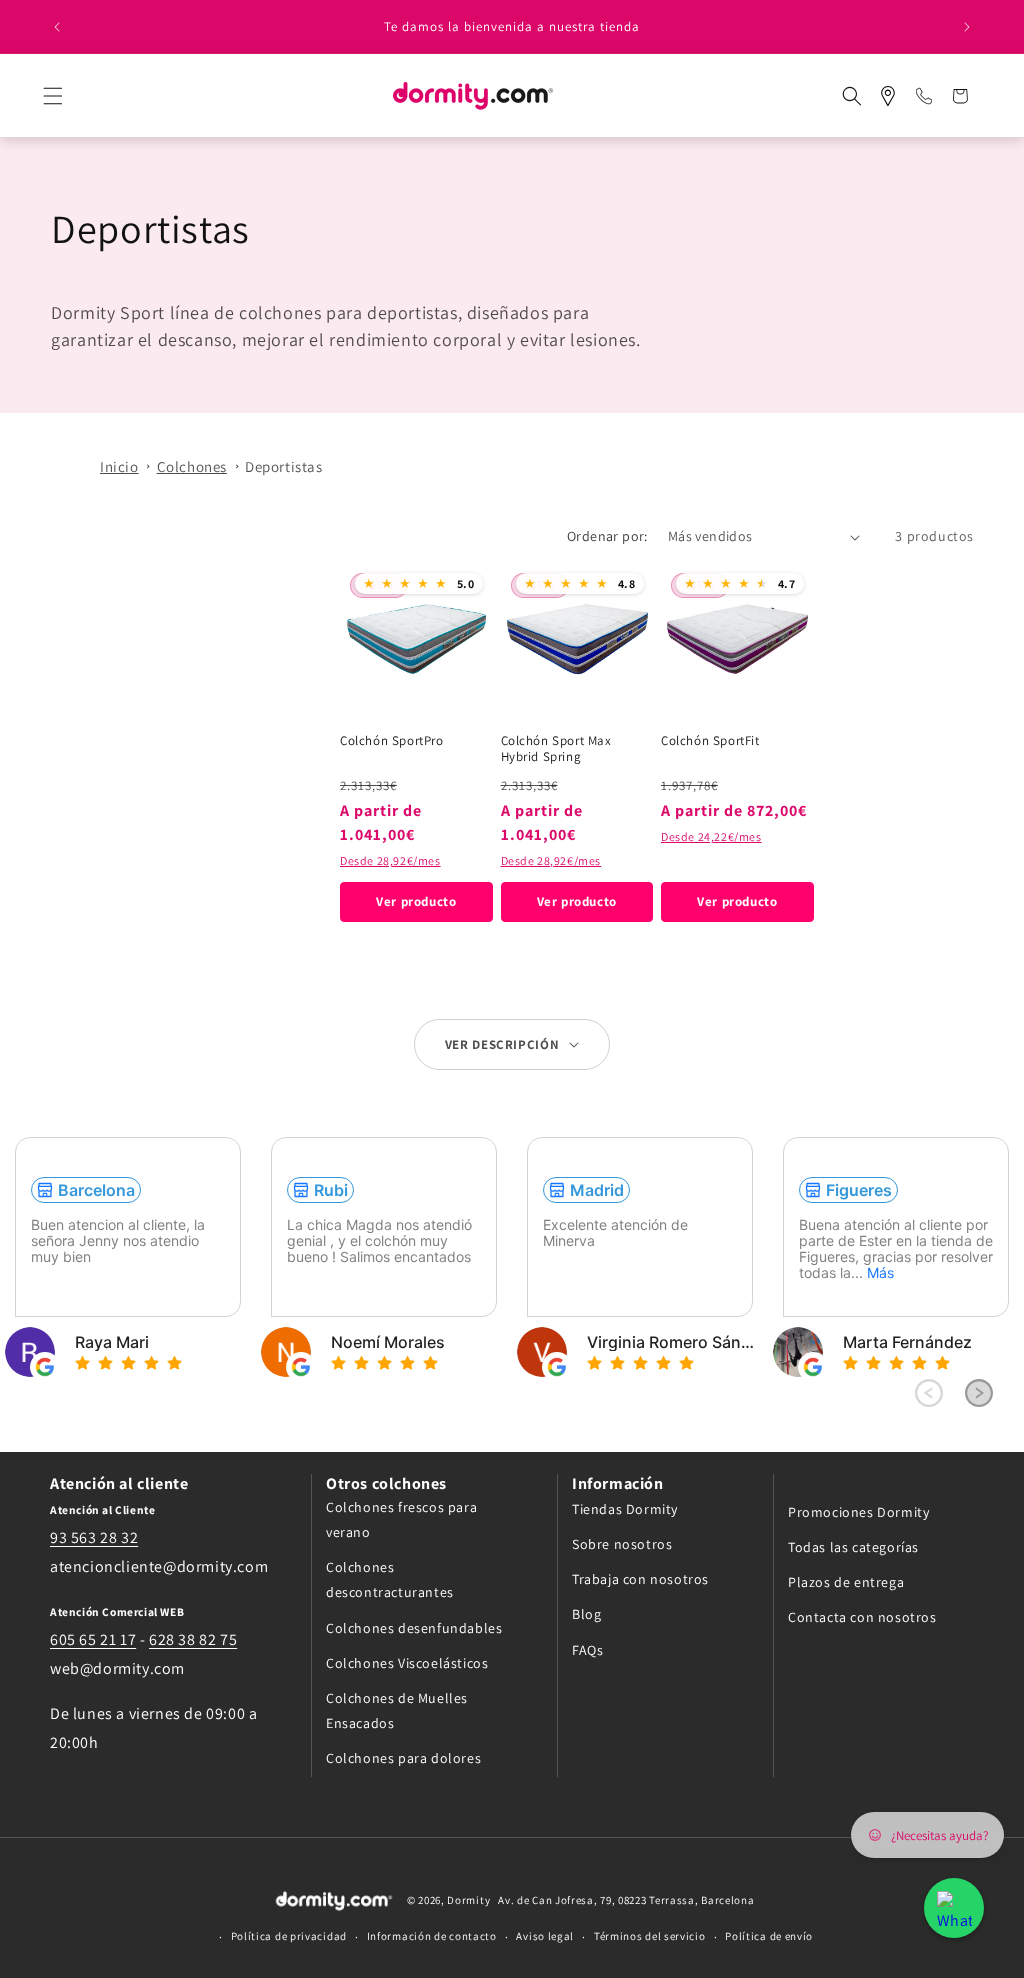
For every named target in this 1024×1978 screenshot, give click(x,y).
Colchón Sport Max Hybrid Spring (556, 749)
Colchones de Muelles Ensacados (397, 1710)
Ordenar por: (607, 536)
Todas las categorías (853, 1547)
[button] (71, 96)
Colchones (192, 466)
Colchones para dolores (403, 1758)
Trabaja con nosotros (640, 1579)
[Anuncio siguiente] (967, 27)
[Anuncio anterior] (57, 27)
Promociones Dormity (858, 1512)
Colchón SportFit (710, 741)
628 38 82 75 (193, 1639)
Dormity (468, 1900)
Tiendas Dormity (625, 1509)
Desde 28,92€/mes (390, 860)
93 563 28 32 (94, 1537)
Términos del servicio (650, 1936)
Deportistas (284, 466)
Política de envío (769, 1936)
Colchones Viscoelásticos (407, 1663)
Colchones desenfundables (414, 1628)
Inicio (119, 466)
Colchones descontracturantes (390, 1579)
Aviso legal (545, 1936)
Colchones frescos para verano (401, 1519)
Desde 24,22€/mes (711, 836)
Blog (586, 1614)
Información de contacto (432, 1936)
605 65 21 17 (93, 1639)
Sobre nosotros (622, 1544)
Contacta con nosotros (862, 1617)
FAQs (587, 1650)
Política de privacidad (289, 1936)
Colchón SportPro (392, 741)
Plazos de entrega (846, 1582)
